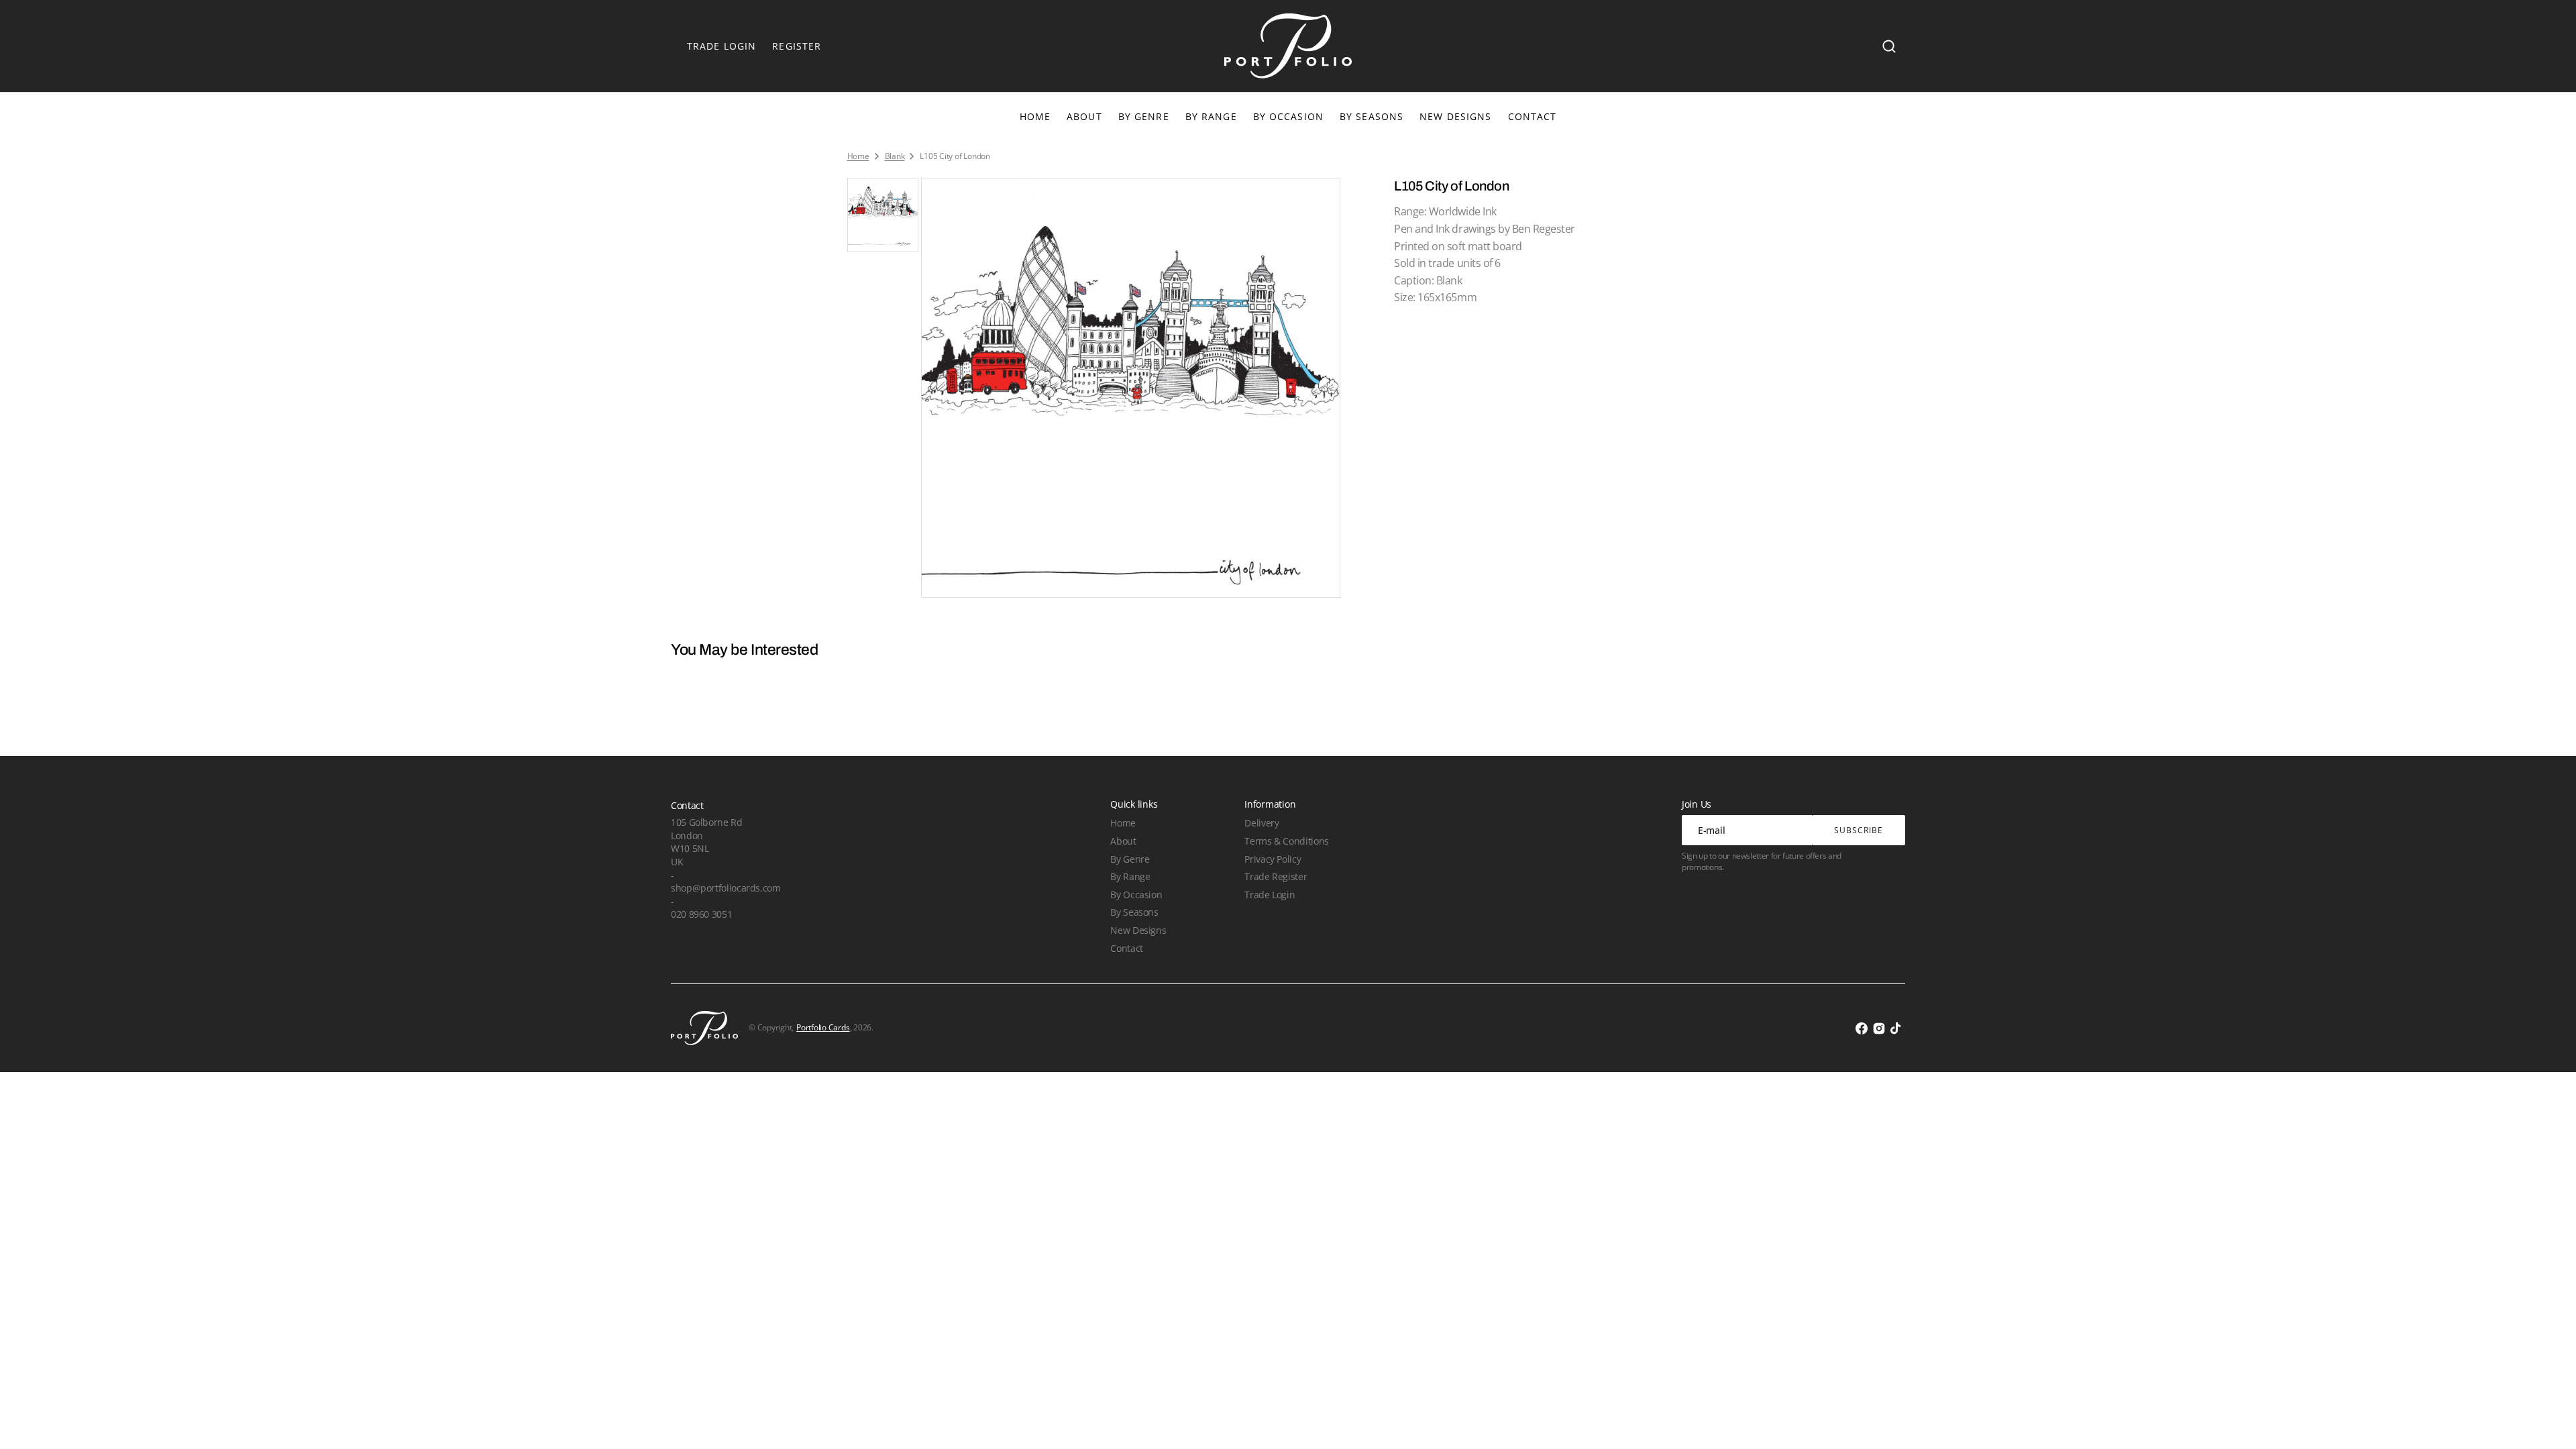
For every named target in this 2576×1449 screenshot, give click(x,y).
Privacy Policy (1273, 859)
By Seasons (1372, 116)
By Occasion (1288, 116)
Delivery (1262, 823)
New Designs (1138, 930)
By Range (1211, 116)
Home (858, 156)
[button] (1889, 46)
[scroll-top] (2547, 1420)
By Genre (1144, 116)
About (1123, 841)
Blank (895, 156)
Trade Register (1276, 876)
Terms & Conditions (1286, 841)
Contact (1126, 948)
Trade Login (1270, 895)
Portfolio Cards (823, 1028)
